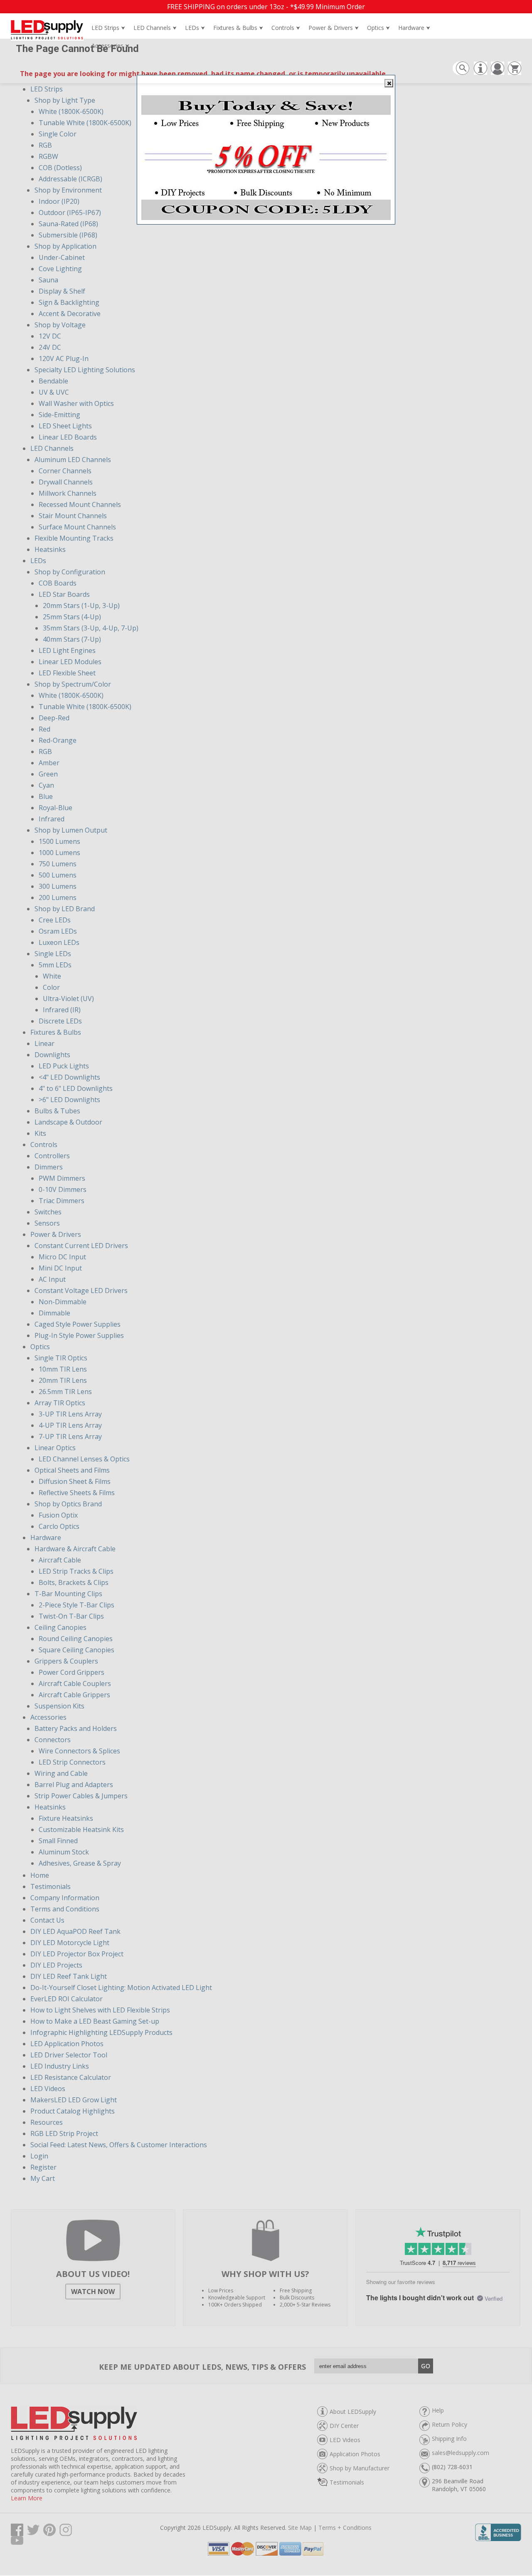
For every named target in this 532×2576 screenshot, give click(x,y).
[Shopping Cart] (514, 72)
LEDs (195, 28)
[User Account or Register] (496, 72)
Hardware (414, 28)
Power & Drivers (334, 28)
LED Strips (108, 28)
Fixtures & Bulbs (238, 28)
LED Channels (155, 28)
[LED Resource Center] (479, 72)
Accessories (110, 46)
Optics (378, 28)
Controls (286, 28)
